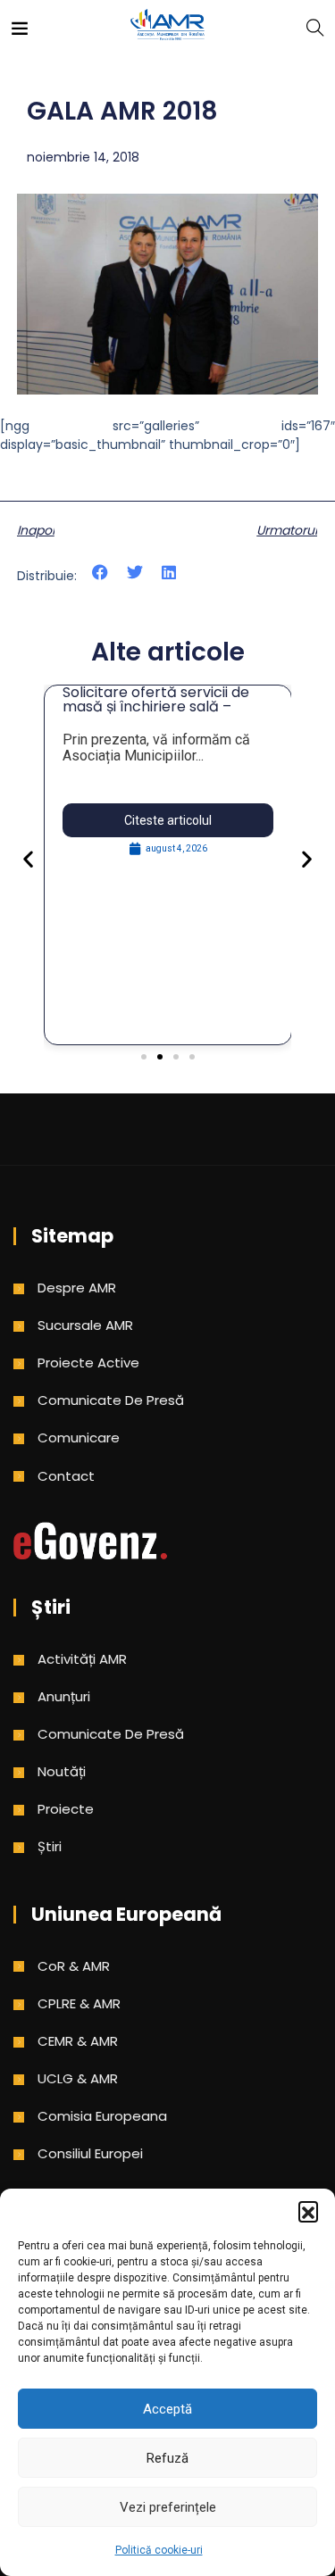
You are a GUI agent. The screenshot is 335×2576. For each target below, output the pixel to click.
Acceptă (167, 2409)
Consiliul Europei (90, 2153)
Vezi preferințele (168, 2507)
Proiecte (66, 1809)
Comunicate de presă (111, 1400)
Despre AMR (77, 1288)
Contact (66, 1476)
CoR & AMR (74, 1966)
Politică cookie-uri (159, 2550)
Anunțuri (64, 1696)
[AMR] (168, 26)
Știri (50, 1846)
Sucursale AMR (85, 1325)
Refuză (167, 2458)
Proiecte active (88, 1363)
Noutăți (62, 1771)
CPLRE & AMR (79, 2003)
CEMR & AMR (78, 2041)
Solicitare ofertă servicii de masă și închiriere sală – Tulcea (156, 706)
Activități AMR (82, 1659)
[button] (308, 2211)
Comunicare (79, 1438)
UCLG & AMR (78, 2078)
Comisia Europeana (102, 2116)
